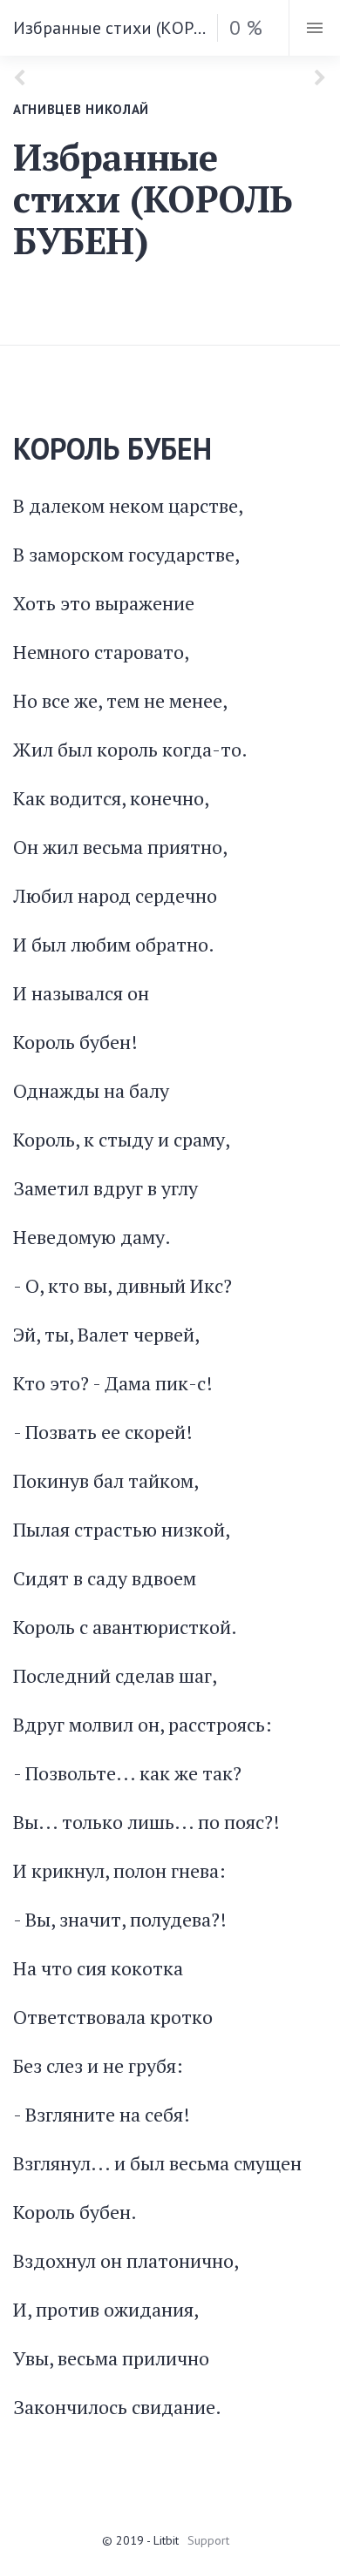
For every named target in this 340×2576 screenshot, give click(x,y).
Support (208, 2540)
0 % (246, 27)
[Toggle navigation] (314, 28)
